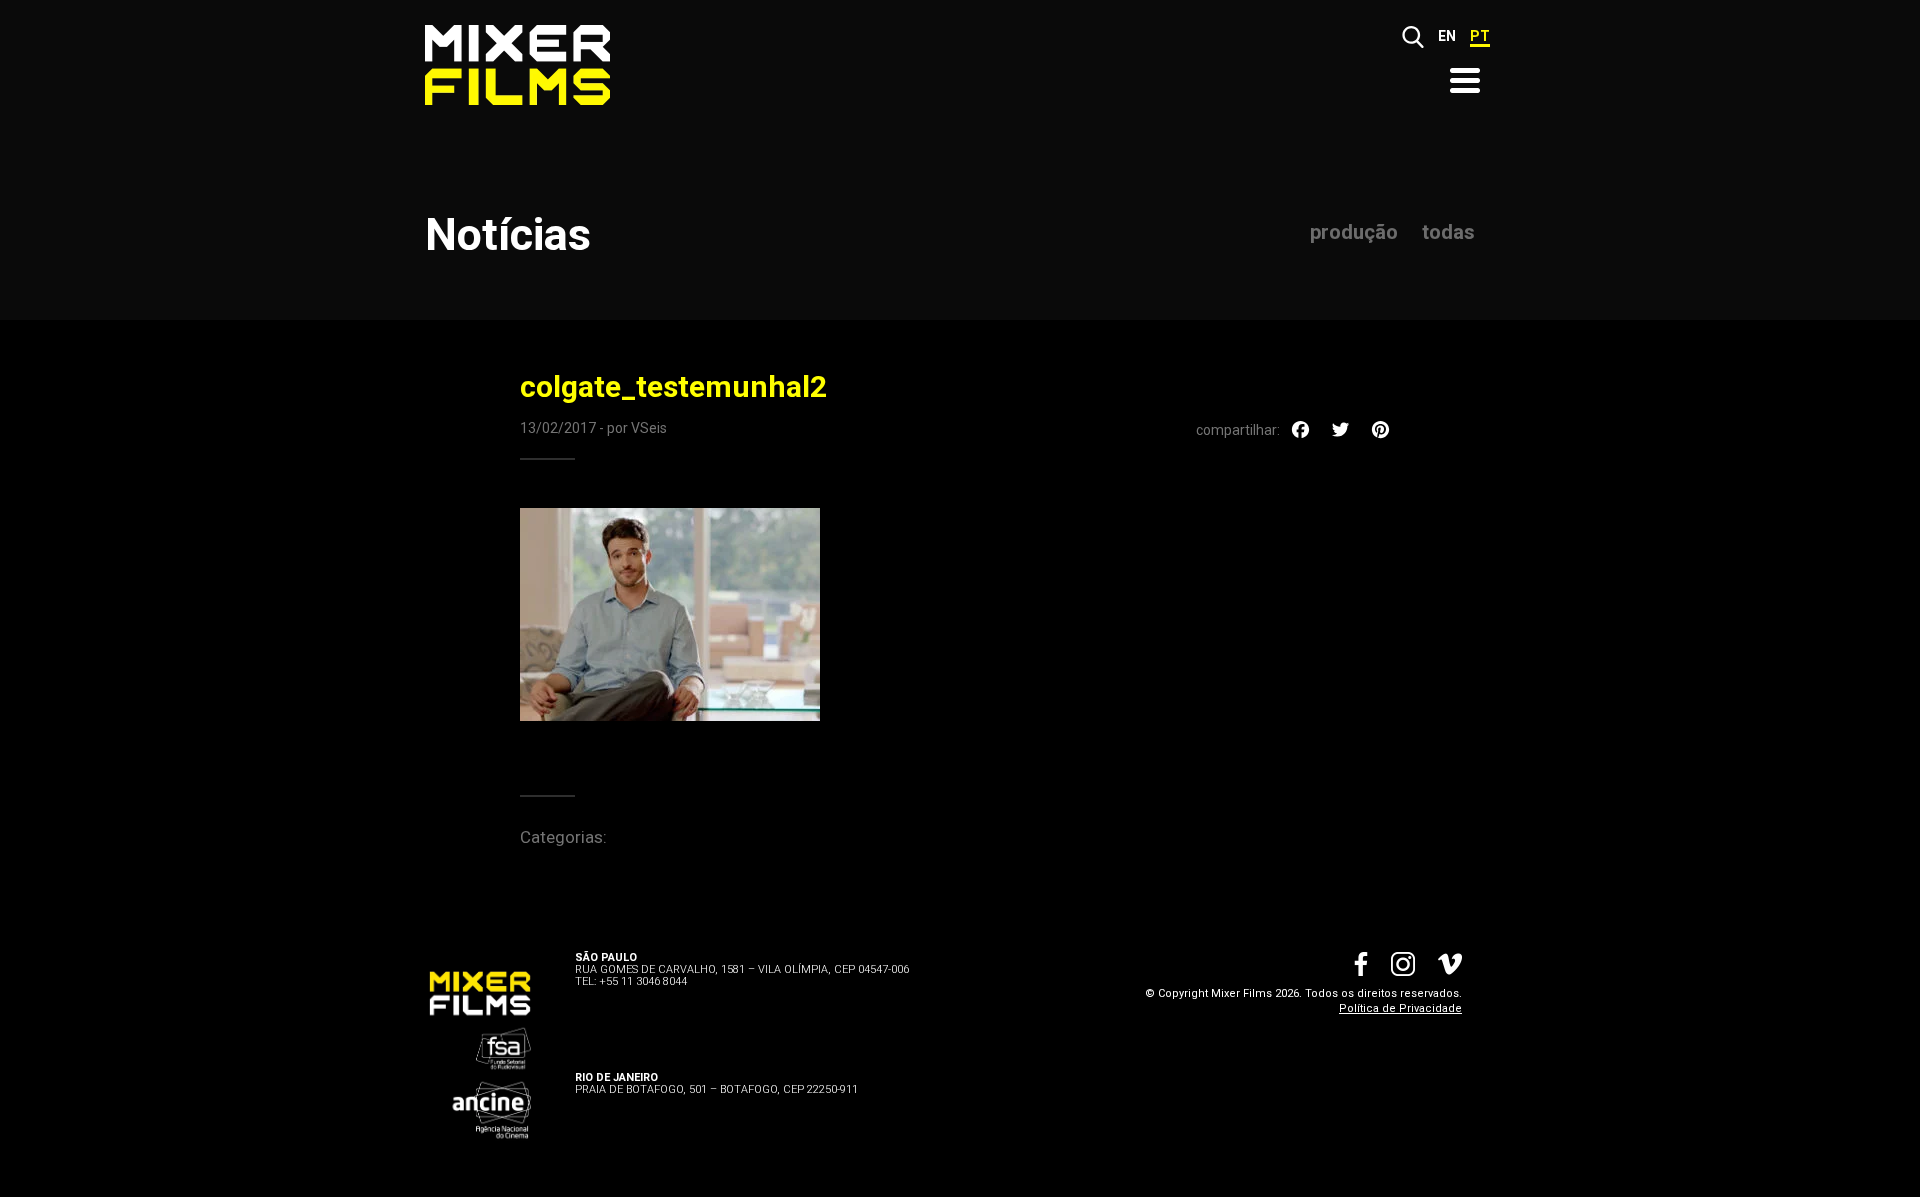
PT (1480, 36)
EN (1447, 36)
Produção (1354, 232)
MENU (1465, 80)
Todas (1448, 232)
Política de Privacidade (1400, 1008)
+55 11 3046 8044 (643, 981)
